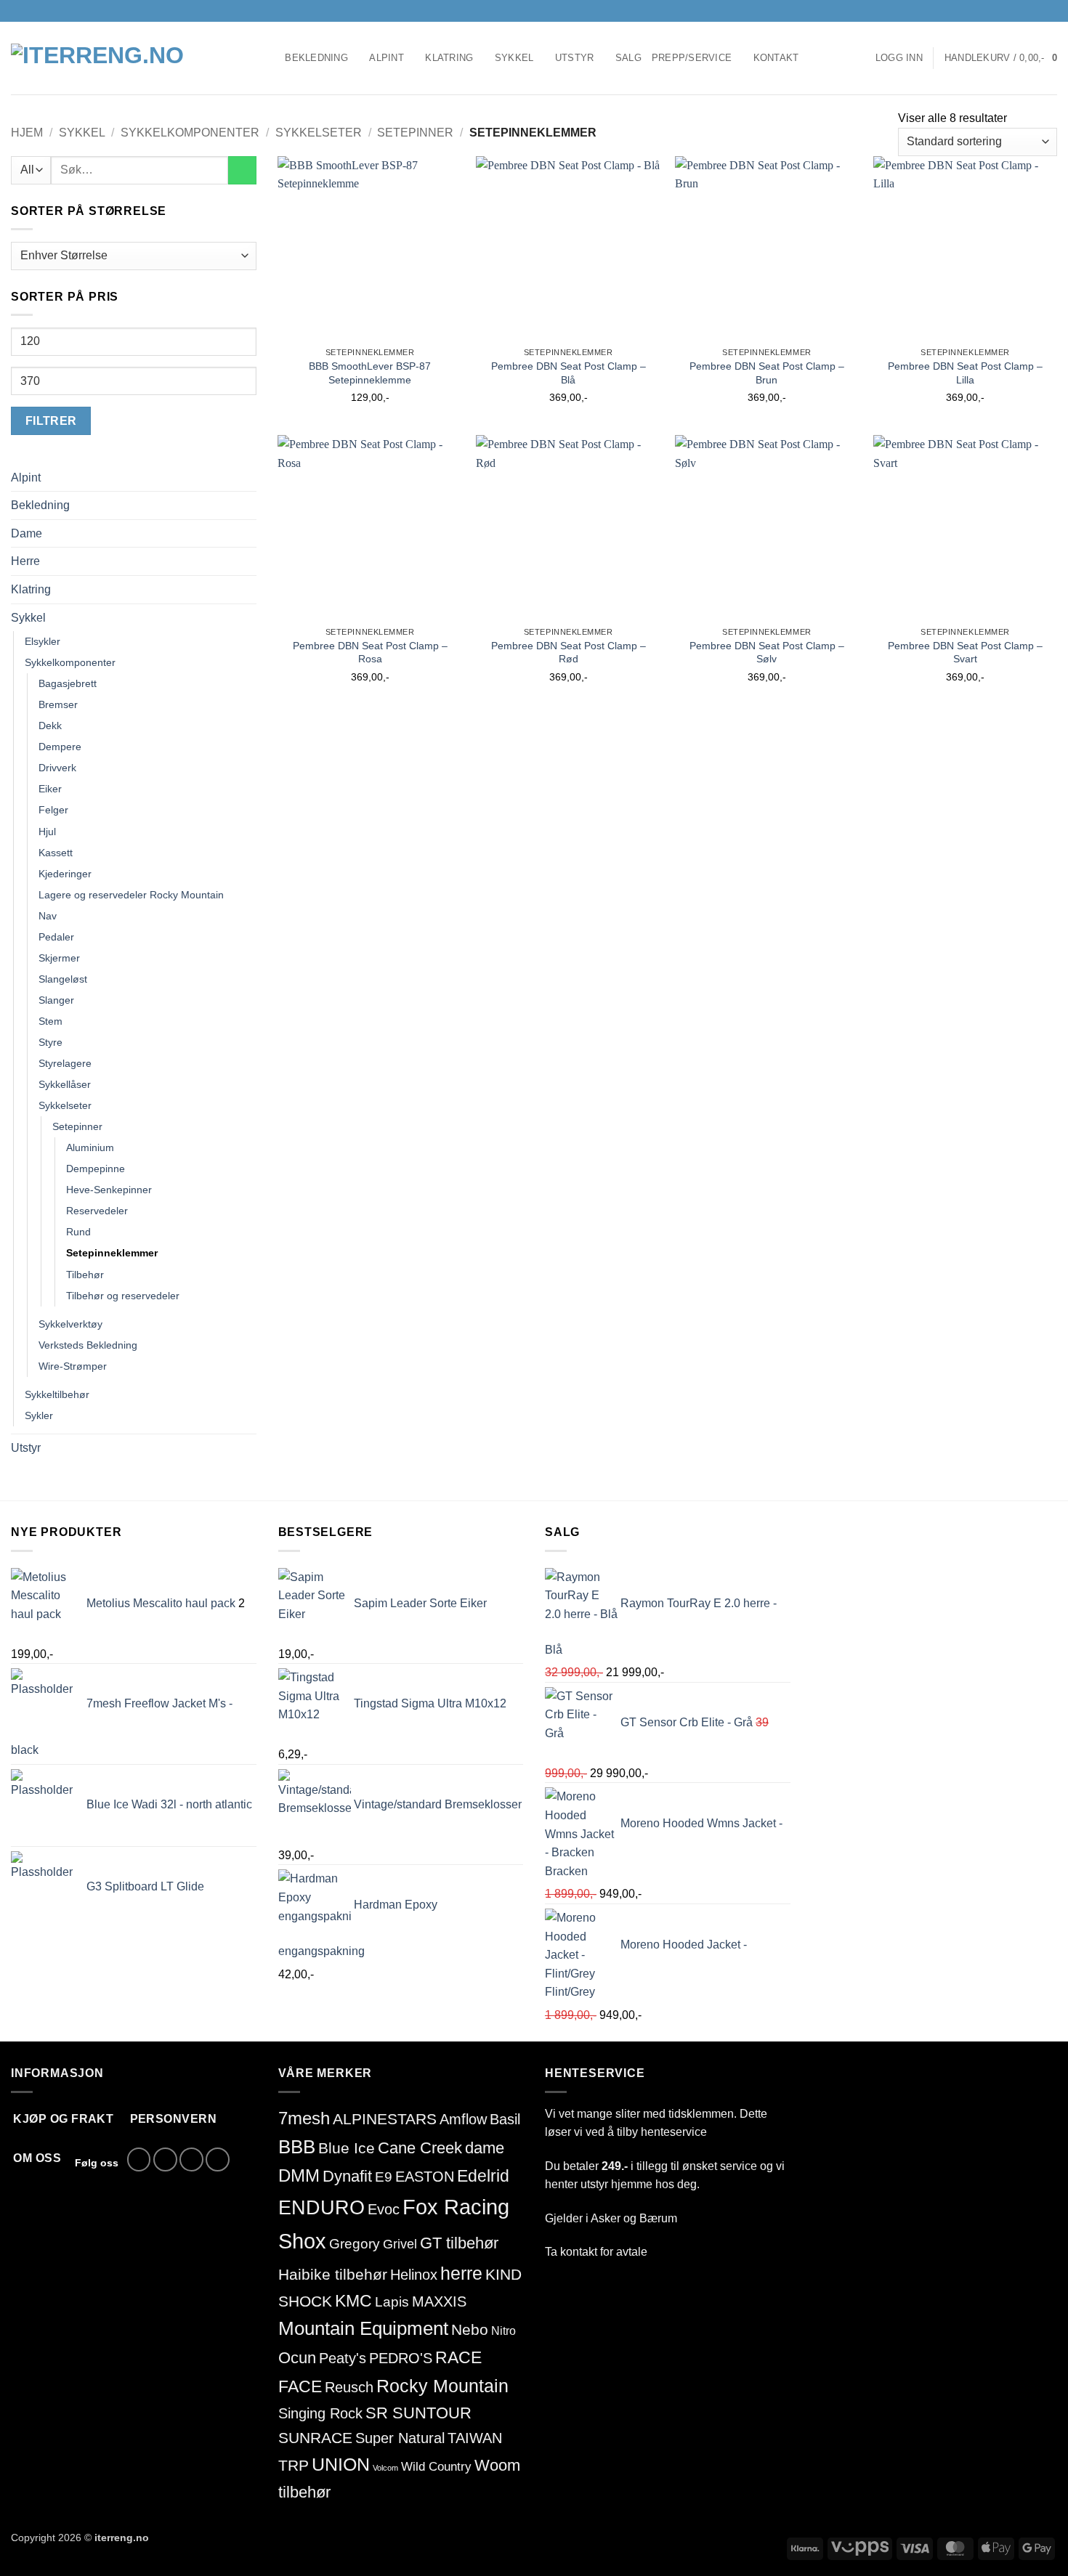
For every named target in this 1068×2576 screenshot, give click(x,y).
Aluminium (90, 1147)
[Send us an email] (1036, 11)
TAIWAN (475, 2438)
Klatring (449, 58)
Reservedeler (97, 1211)
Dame (27, 533)
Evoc (384, 2209)
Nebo (470, 2329)
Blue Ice (347, 2148)
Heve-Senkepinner (109, 1190)
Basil (505, 2119)
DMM (299, 2175)
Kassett (56, 853)
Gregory (355, 2244)
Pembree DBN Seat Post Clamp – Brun (767, 373)
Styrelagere (65, 1063)
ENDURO (321, 2208)
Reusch (349, 2387)
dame (485, 2148)
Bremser (58, 704)
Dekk (50, 726)
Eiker (50, 789)
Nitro (503, 2331)
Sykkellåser (65, 1084)
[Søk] (269, 58)
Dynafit (347, 2176)
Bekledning (316, 58)
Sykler (39, 1415)
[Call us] (1050, 11)
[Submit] (242, 170)
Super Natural (400, 2438)
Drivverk (57, 768)
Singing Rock (320, 2413)
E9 (384, 2177)
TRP (294, 2465)
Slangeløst (63, 979)
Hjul (47, 832)
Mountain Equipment (363, 2328)
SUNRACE (315, 2438)
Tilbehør (85, 1275)
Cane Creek (420, 2148)
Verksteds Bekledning (88, 1345)
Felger (53, 810)
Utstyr (575, 58)
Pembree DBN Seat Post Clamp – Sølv (767, 653)
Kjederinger (65, 874)
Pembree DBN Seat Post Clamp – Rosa (370, 653)
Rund (78, 1232)
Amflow (463, 2119)
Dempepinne (96, 1169)
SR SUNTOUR (418, 2413)
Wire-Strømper (73, 1366)
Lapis (392, 2301)
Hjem (27, 133)
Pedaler (56, 937)
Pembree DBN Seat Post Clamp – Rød (569, 653)
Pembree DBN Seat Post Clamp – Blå (569, 373)
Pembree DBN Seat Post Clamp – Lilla (965, 373)
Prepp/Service (692, 58)
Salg (628, 58)
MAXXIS (439, 2301)
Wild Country (436, 2467)
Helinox (414, 2275)
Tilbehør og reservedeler (123, 1296)
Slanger (56, 1000)
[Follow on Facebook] (1008, 11)
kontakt (579, 2252)
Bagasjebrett (68, 683)
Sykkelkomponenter (190, 133)
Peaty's (343, 2358)
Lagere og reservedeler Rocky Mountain (131, 895)
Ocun (297, 2358)
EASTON (425, 2177)
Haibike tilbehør (333, 2275)
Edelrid (483, 2176)
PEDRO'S (401, 2358)
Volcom (385, 2468)
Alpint (387, 58)
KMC (353, 2301)
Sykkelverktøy (70, 1324)
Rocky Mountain (442, 2386)
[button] (899, 58)
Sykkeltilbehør (57, 1394)
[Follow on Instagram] (1022, 11)
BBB (297, 2147)
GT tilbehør (459, 2243)
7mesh (304, 2118)
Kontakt (776, 58)
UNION (341, 2464)
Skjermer (59, 958)
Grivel (400, 2244)
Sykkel (514, 58)
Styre (50, 1042)
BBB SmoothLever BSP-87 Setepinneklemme (370, 373)
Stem (50, 1021)
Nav (48, 916)
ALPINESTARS (385, 2119)
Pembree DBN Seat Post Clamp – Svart (965, 653)
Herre (25, 561)
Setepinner (415, 133)
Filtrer (51, 421)
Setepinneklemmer (112, 1253)
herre (461, 2273)
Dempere (60, 747)
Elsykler (43, 641)
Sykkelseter (319, 133)
